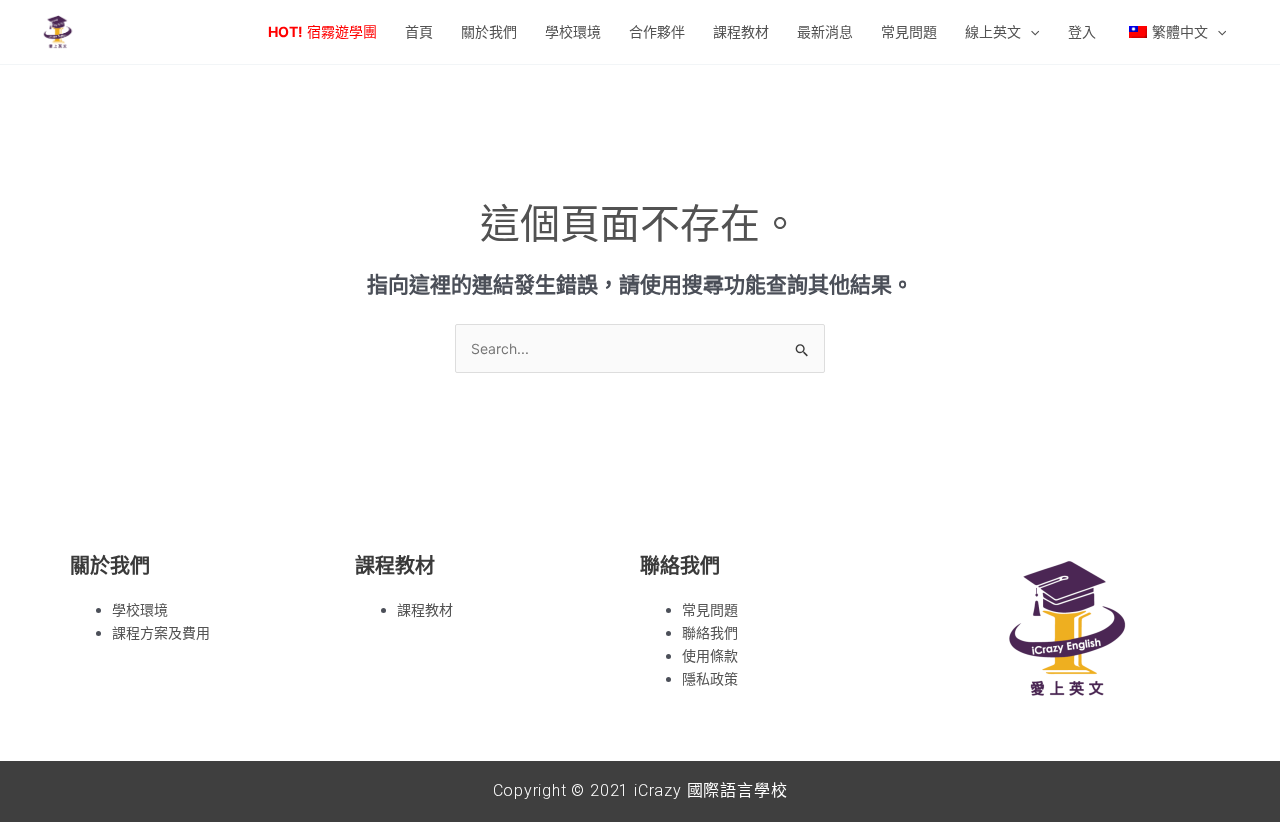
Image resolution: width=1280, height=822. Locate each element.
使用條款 (710, 655)
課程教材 (425, 609)
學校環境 (140, 609)
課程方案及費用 (161, 632)
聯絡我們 (710, 632)
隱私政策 (710, 678)
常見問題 (710, 609)
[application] (1030, 32)
